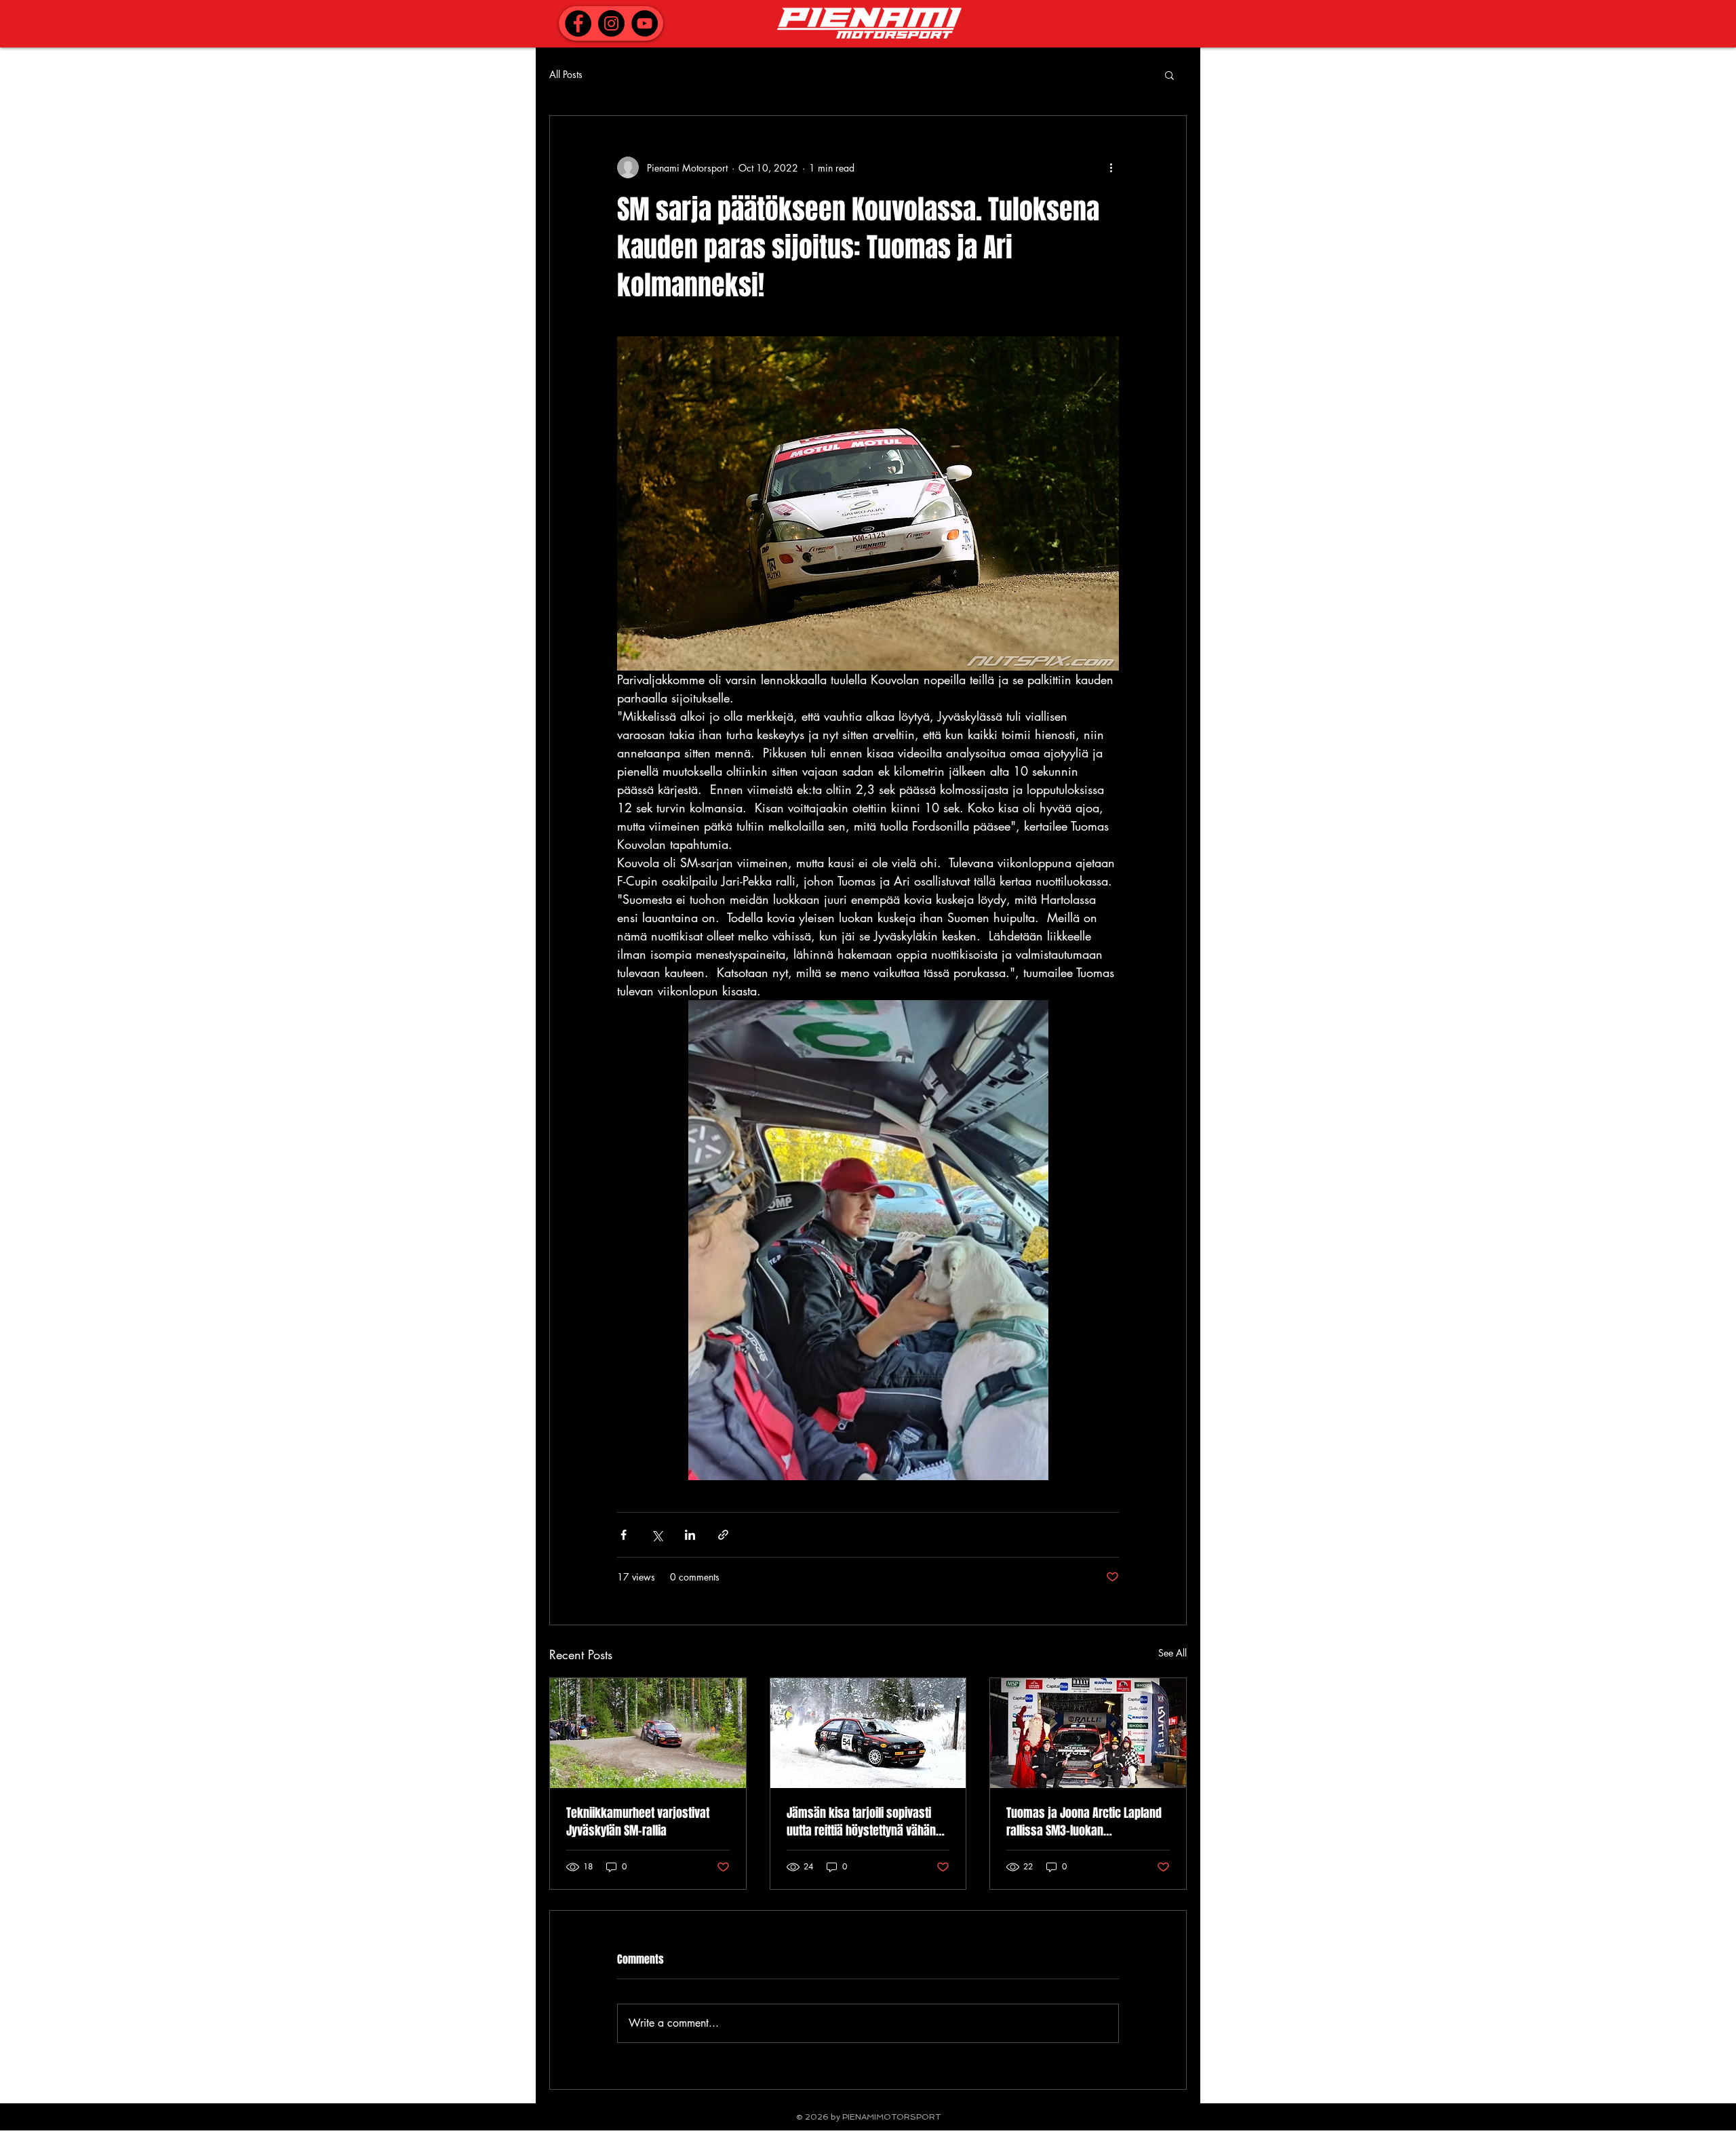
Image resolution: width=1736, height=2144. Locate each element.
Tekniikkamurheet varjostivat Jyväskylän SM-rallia (638, 1822)
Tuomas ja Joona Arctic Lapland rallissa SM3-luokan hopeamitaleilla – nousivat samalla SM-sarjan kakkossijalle (1087, 1822)
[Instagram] (611, 23)
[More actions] (1111, 167)
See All (1172, 1653)
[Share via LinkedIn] (690, 1535)
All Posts (566, 74)
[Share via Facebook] (624, 1535)
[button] (1169, 75)
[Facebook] (578, 23)
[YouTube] (645, 23)
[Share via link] (723, 1535)
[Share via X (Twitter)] (657, 1535)
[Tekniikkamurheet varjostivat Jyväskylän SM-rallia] (648, 1733)
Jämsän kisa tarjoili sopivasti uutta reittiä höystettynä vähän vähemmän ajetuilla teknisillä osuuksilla (861, 1822)
